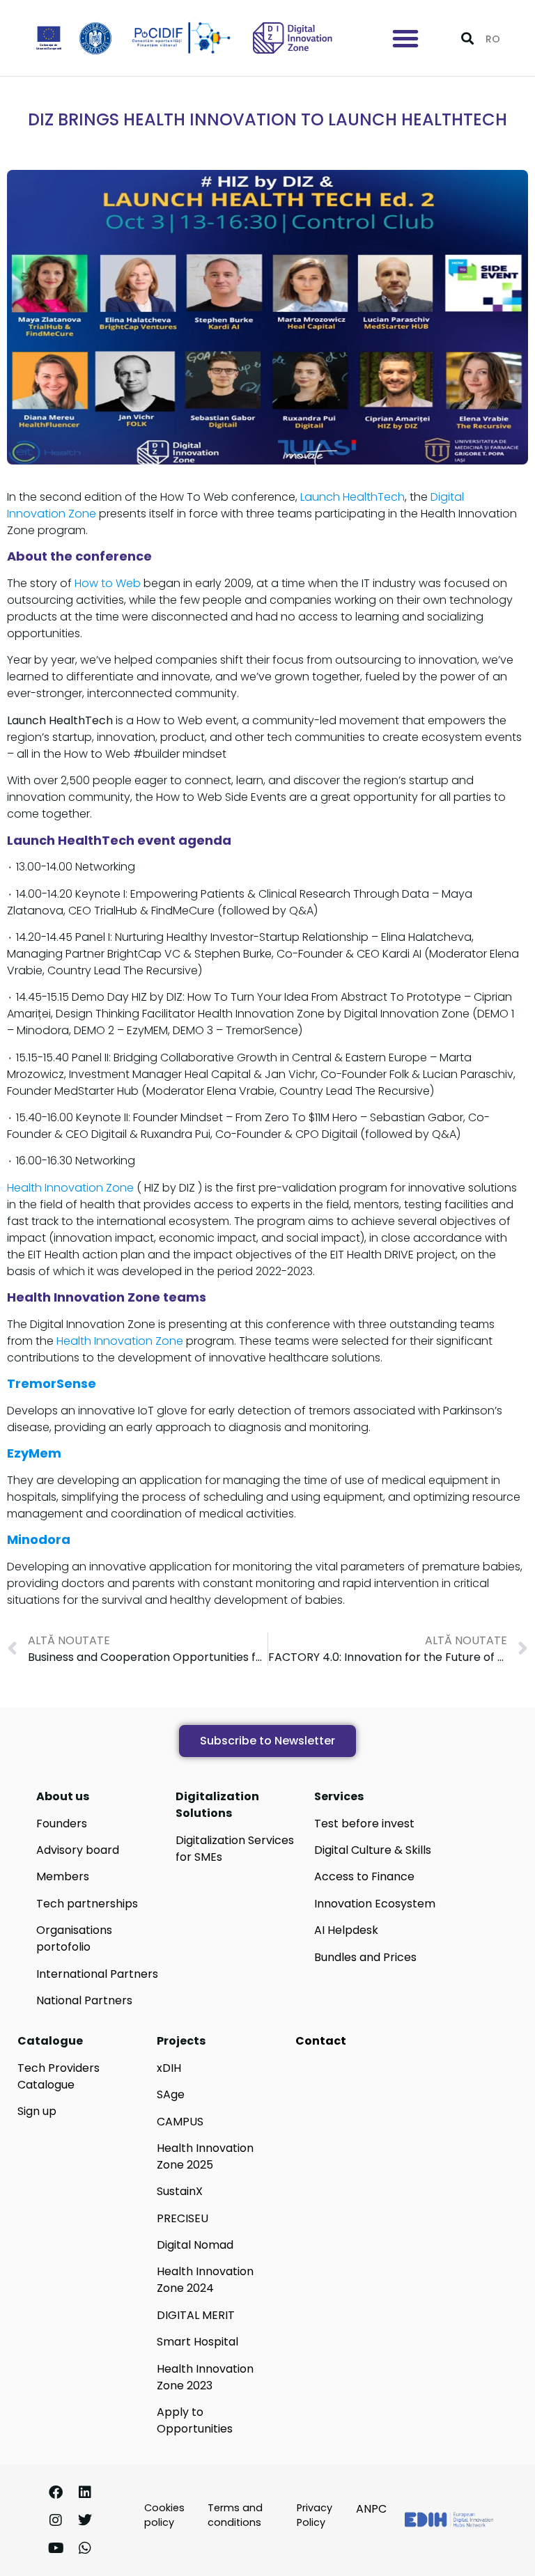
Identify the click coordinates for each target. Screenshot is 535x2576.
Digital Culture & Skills (373, 1850)
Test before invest (364, 1824)
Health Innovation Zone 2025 (205, 2156)
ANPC (371, 2509)
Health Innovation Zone (70, 1188)
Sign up (37, 2111)
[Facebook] (56, 2492)
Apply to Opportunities (195, 2420)
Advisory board (78, 1850)
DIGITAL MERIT (196, 2315)
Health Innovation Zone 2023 (205, 2377)
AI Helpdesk (346, 1930)
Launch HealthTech (352, 497)
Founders (62, 1824)
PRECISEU (183, 2218)
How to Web (109, 583)
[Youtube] (56, 2548)
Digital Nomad (195, 2245)
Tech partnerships (87, 1904)
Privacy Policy (315, 2515)
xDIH (169, 2068)
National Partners (84, 2000)
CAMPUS (180, 2122)
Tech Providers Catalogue (59, 2076)
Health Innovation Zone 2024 (205, 2280)
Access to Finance (364, 1876)
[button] (467, 38)
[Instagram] (56, 2520)
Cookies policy (164, 2515)
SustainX (180, 2191)
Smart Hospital (197, 2342)
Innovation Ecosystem (375, 1904)
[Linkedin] (85, 2492)
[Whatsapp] (85, 2548)
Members (63, 1876)
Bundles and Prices (365, 1957)
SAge (171, 2094)
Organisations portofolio (74, 1938)
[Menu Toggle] (405, 38)
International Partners (97, 1974)
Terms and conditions (235, 2515)
